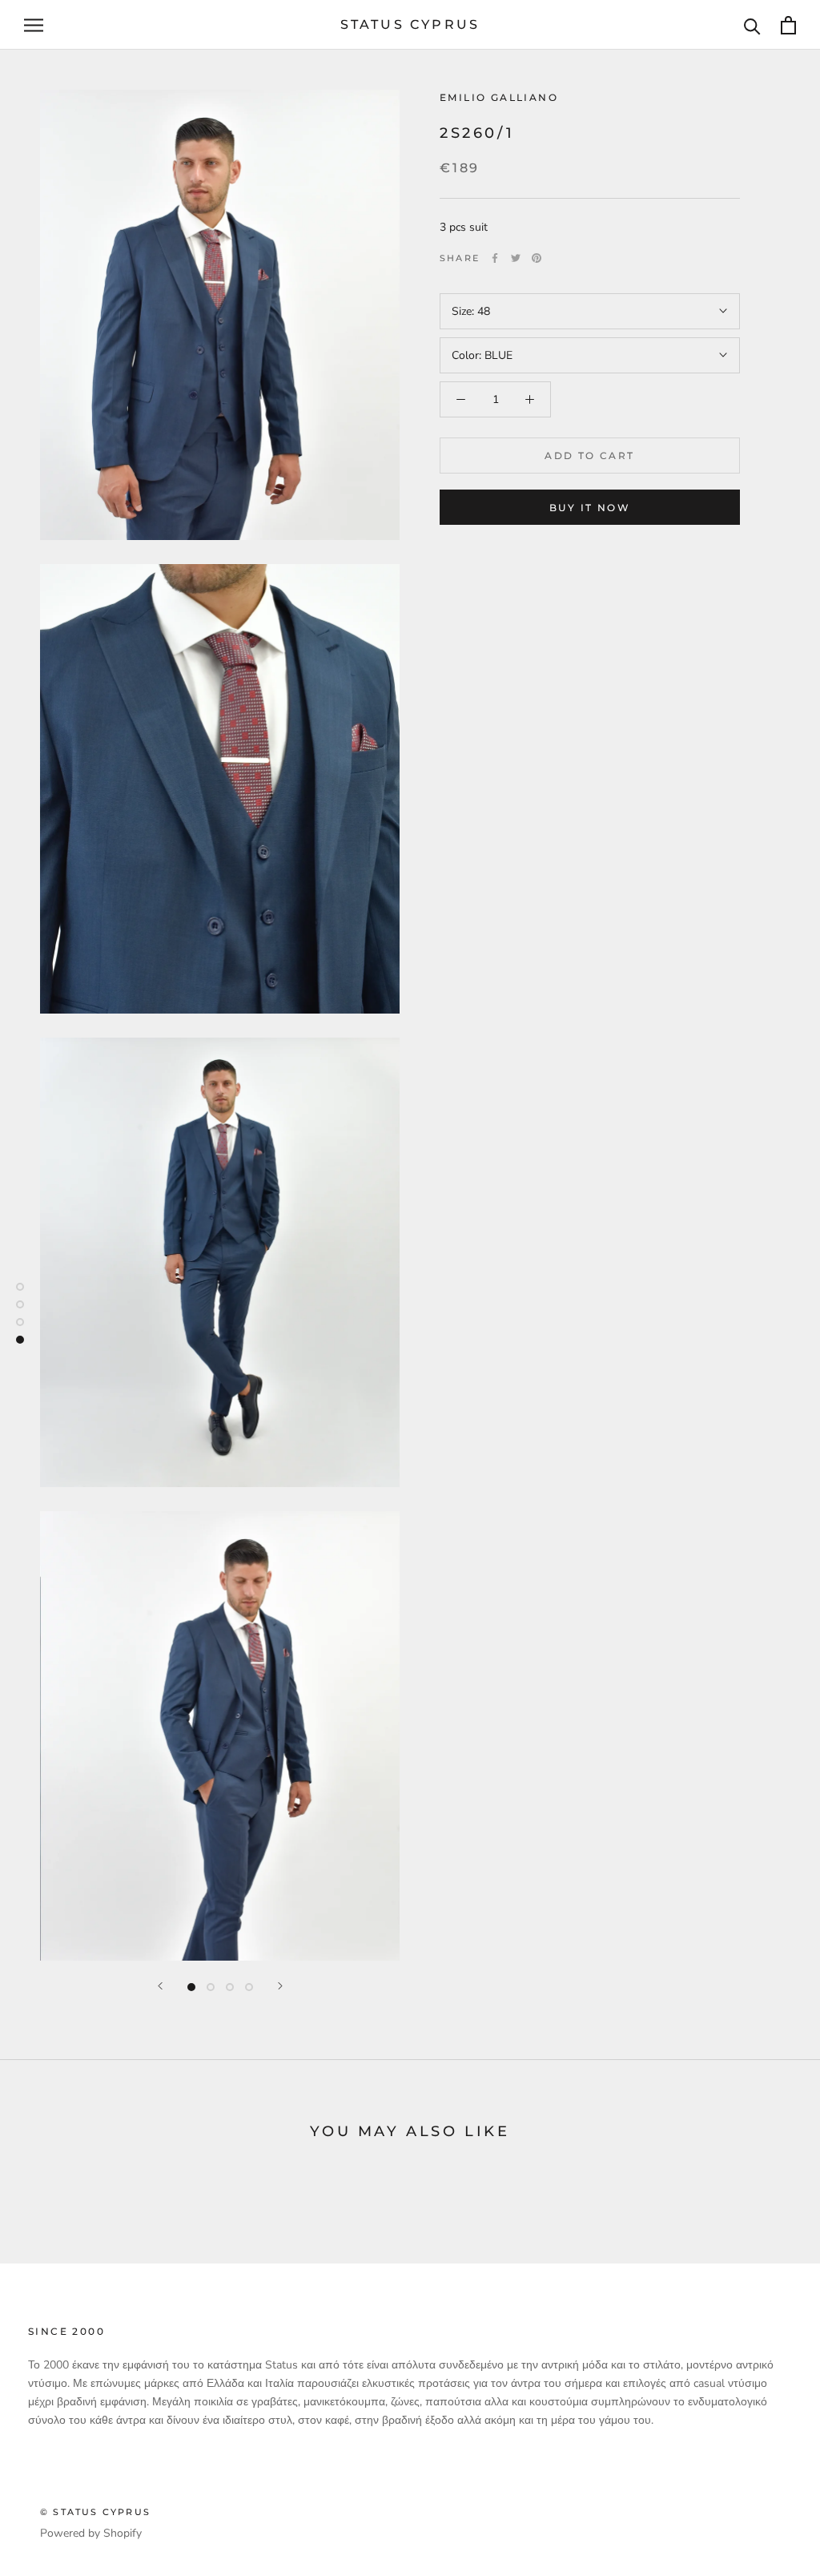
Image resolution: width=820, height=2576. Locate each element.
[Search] (752, 25)
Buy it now (590, 508)
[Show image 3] (230, 1987)
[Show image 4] (249, 1987)
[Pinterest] (537, 258)
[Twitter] (516, 258)
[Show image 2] (211, 1987)
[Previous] (160, 1986)
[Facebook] (495, 258)
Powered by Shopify (91, 2533)
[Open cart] (788, 25)
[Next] (280, 1986)
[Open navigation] (34, 25)
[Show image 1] (191, 1987)
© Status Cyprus (95, 2512)
